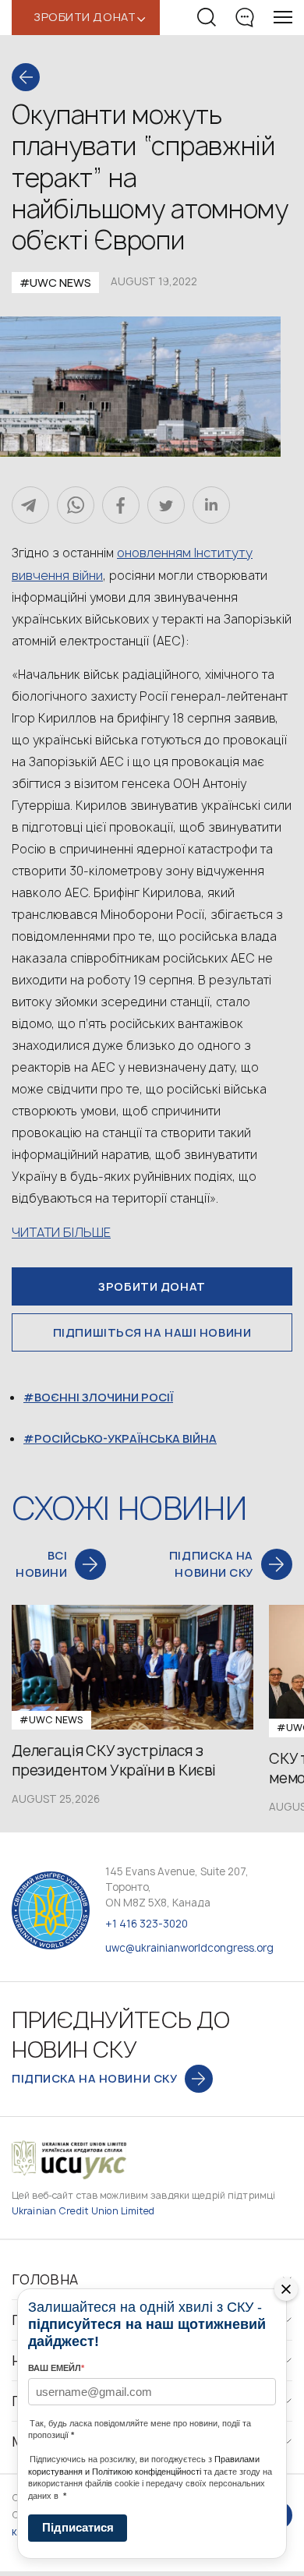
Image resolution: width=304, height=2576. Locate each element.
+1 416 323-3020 (147, 1924)
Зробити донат (152, 1286)
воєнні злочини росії (104, 1397)
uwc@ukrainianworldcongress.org (189, 1948)
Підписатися (78, 2527)
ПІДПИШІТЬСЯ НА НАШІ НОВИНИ (152, 1332)
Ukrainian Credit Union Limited (83, 2211)
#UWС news (55, 283)
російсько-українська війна (125, 1438)
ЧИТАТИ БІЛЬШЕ (61, 1232)
